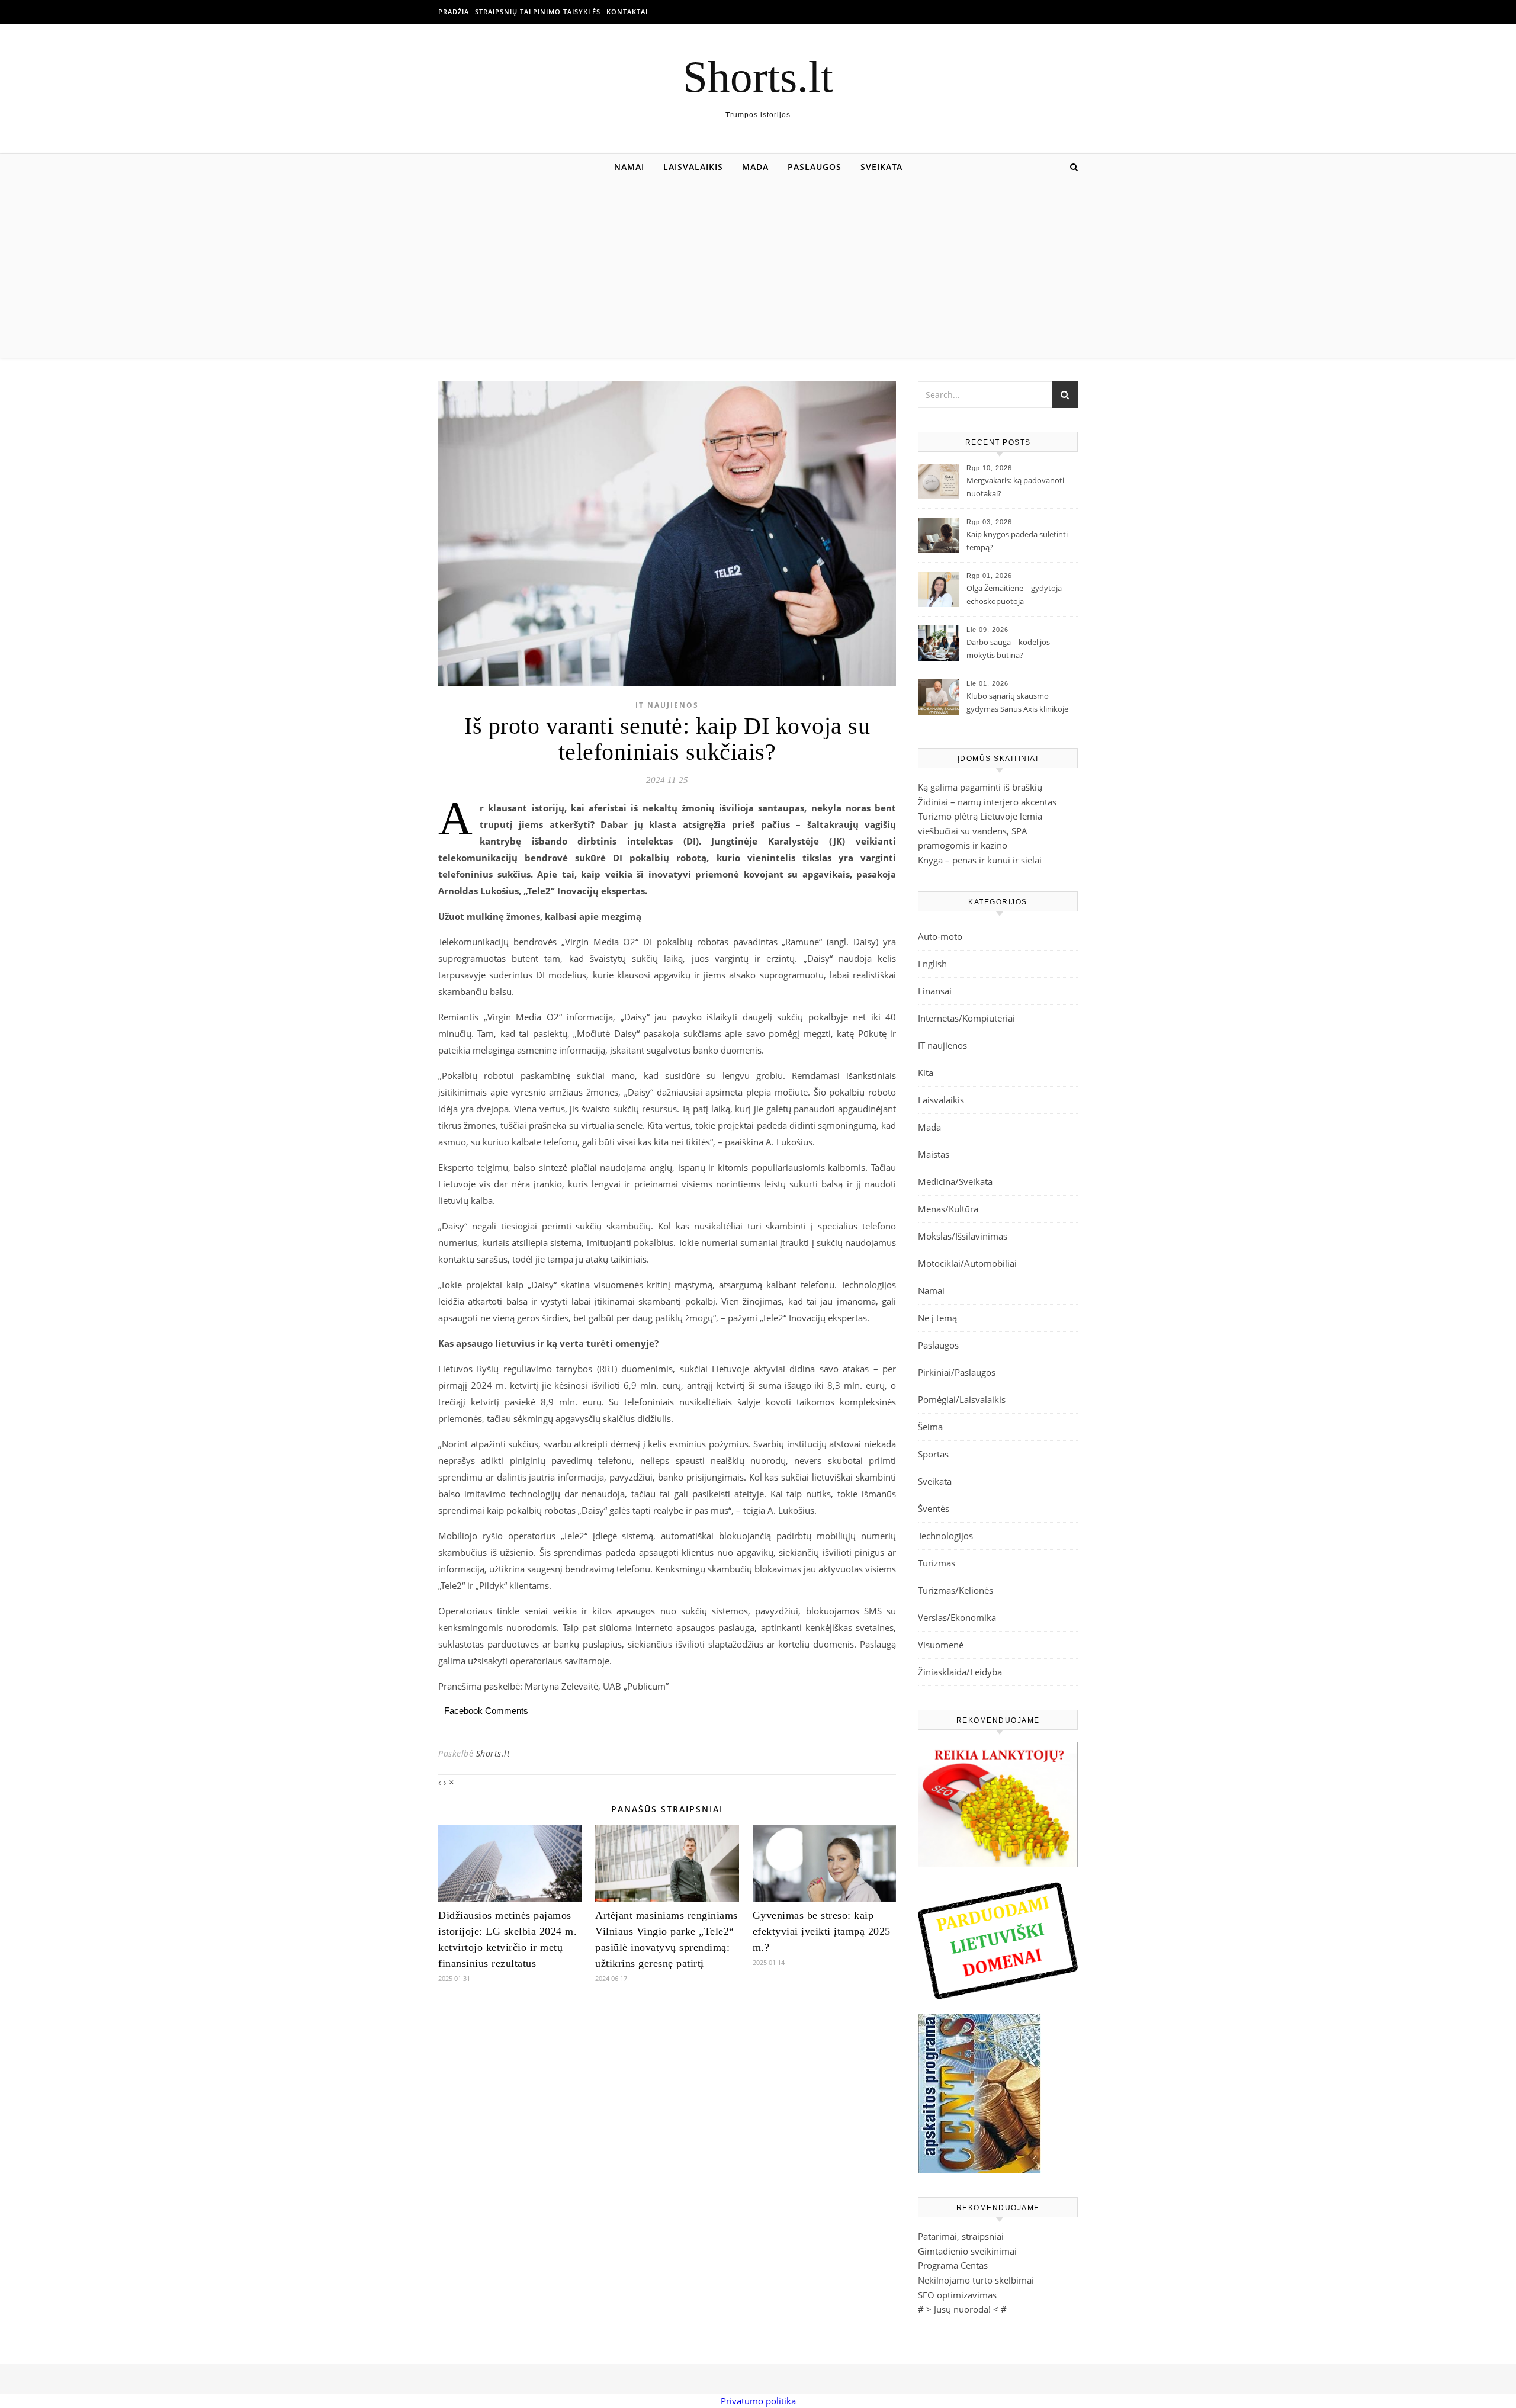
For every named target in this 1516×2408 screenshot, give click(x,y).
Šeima (930, 1427)
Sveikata (881, 167)
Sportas (933, 1454)
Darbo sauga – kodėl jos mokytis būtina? (1008, 648)
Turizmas (937, 1563)
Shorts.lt (758, 77)
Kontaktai (627, 12)
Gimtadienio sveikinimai (967, 2251)
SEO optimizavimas (957, 2295)
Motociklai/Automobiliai (967, 1263)
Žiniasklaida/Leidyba (960, 1672)
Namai (629, 167)
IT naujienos (667, 705)
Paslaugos (815, 167)
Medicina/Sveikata (955, 1181)
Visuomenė (941, 1645)
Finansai (935, 991)
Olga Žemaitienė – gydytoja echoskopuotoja (1014, 595)
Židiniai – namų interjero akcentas (987, 802)
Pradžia (454, 12)
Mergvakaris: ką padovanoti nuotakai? (1015, 487)
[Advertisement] (758, 269)
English (932, 964)
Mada (755, 167)
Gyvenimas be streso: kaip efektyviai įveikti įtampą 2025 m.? (822, 1931)
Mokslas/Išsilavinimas (963, 1236)
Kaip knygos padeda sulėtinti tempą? (1017, 541)
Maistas (934, 1154)
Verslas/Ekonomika (957, 1617)
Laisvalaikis (693, 167)
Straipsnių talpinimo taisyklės (538, 12)
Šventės (934, 1508)
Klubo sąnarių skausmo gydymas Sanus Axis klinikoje (1017, 702)
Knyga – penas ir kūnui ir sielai (980, 860)
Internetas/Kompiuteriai (966, 1018)
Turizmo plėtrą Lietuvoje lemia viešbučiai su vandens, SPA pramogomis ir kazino (980, 831)
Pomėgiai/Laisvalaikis (962, 1399)
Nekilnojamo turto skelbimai (976, 2280)
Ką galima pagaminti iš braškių (980, 787)
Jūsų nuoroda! (962, 2309)
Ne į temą (937, 1318)
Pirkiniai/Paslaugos (957, 1372)
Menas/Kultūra (948, 1209)
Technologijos (945, 1536)
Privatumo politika (758, 2401)
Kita (926, 1073)
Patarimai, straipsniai (961, 2236)
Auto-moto (940, 936)
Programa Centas (953, 2265)
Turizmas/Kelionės (955, 1590)
